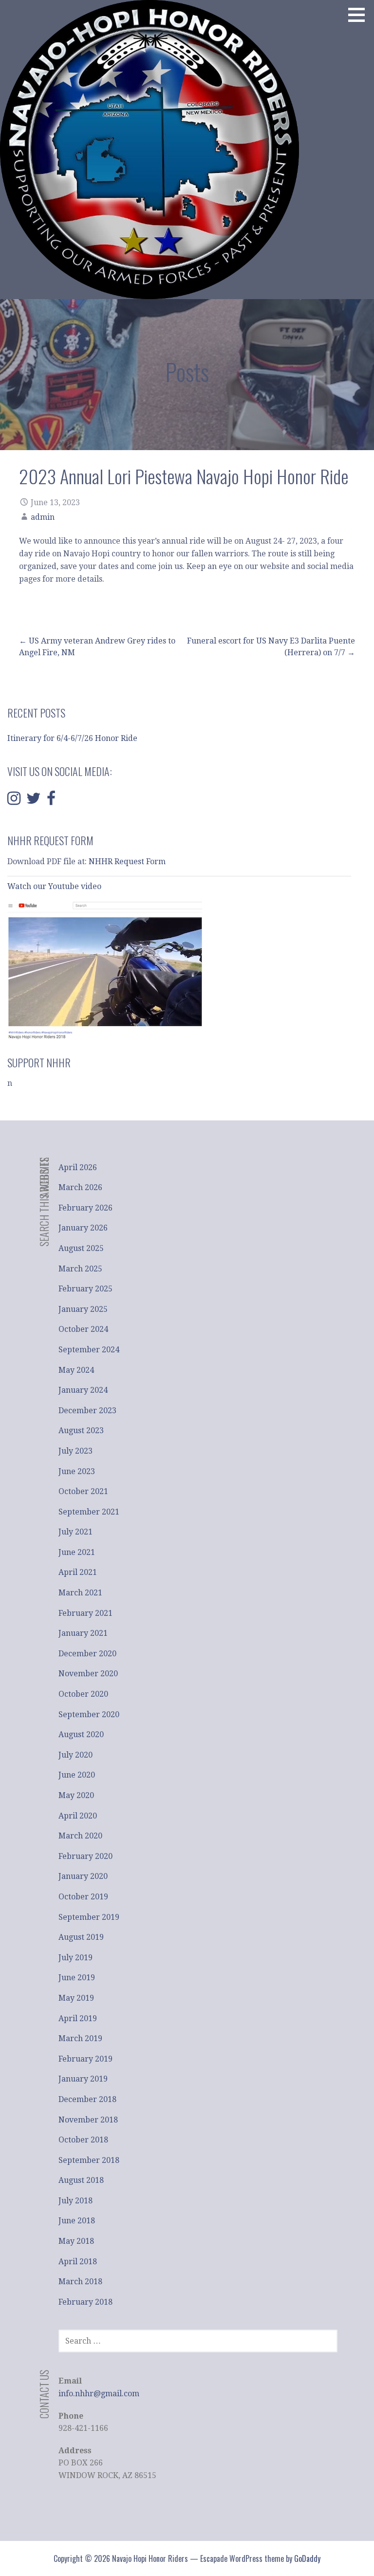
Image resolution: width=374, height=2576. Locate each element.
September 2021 (89, 1512)
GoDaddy (307, 2558)
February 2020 (85, 1856)
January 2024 (83, 1390)
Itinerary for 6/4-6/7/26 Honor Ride (72, 738)
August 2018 (81, 2180)
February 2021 (85, 1613)
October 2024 (83, 1329)
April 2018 (78, 2262)
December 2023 (87, 1411)
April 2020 (78, 1816)
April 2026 (78, 1167)
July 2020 (75, 1755)
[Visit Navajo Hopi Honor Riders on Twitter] (34, 801)
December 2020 (87, 1654)
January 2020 (83, 1876)
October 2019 (83, 1897)
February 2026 (85, 1208)
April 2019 (78, 2018)
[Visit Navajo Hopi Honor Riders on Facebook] (51, 801)
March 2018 (80, 2282)
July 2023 (75, 1451)
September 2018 (89, 2160)
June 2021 (77, 1552)
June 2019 (77, 1978)
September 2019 (89, 1917)
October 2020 (83, 1694)
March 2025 (80, 1269)
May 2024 (76, 1370)
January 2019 (83, 2079)
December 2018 (87, 2099)
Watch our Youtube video (55, 886)
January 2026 (83, 1228)
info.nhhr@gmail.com (99, 2394)
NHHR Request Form (127, 862)
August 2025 (81, 1248)
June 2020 (77, 1775)
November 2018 (88, 2120)
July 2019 (75, 1958)
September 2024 (89, 1350)
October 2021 (83, 1491)
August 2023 (81, 1430)
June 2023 (77, 1471)
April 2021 (78, 1572)
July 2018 (75, 2201)
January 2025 (83, 1309)
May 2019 (76, 1998)
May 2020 (76, 1795)
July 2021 (75, 1532)
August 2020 (81, 1734)
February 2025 (85, 1289)
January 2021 (83, 1633)
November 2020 (88, 1674)
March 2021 (80, 1593)
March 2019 (80, 2038)
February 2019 (85, 2059)
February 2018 (85, 2302)
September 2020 (89, 1714)
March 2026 (80, 1187)
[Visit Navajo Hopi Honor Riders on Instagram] (14, 801)
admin (43, 517)
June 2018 (77, 2221)
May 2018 (76, 2241)
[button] (360, 15)
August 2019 (81, 1937)
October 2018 (83, 2140)
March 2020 (80, 1836)
